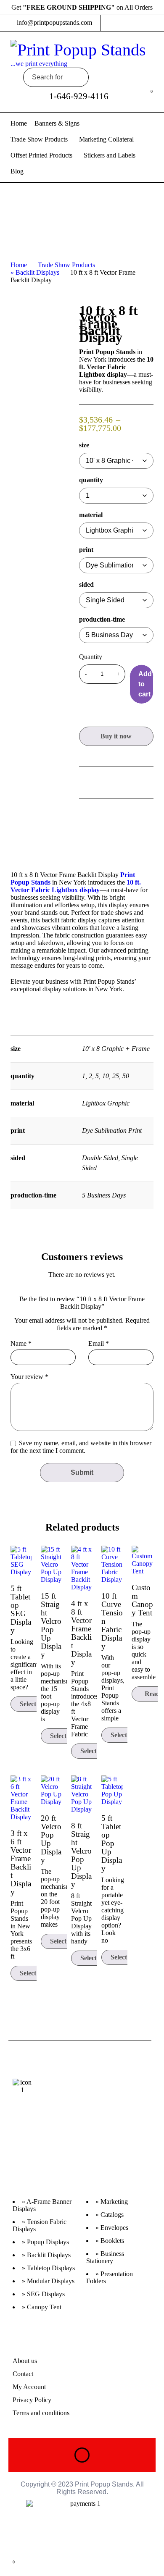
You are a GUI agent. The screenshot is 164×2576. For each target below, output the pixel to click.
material (91, 515)
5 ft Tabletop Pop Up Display (112, 1843)
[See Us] (16, 2151)
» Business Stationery (105, 2257)
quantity (91, 480)
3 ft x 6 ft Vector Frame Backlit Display (21, 1863)
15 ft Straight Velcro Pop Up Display (51, 1625)
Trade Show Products (66, 265)
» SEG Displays (43, 2294)
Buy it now (116, 736)
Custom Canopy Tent (142, 1600)
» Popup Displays (45, 2242)
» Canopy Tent (42, 2307)
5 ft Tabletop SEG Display (21, 1609)
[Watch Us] (32, 2151)
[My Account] (130, 96)
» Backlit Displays (35, 272)
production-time (102, 620)
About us (25, 2361)
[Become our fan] (49, 2151)
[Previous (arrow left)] (15, 1288)
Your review (29, 1377)
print (86, 550)
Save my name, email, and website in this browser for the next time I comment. (81, 1447)
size (84, 445)
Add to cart (145, 684)
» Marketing (112, 2202)
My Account (29, 2387)
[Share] (118, 9)
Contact (23, 2374)
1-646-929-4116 (79, 96)
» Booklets (110, 2241)
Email (99, 1344)
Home (19, 265)
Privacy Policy (32, 2400)
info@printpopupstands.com (54, 22)
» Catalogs (110, 2215)
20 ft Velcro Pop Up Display (51, 1839)
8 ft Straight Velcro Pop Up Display (81, 1855)
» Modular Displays (48, 2281)
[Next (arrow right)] (149, 1288)
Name (21, 1344)
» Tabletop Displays (48, 2268)
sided (86, 585)
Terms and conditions (41, 2413)
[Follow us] (65, 2151)
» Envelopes (112, 2228)
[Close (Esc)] (136, 9)
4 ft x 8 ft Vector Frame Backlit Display (81, 1633)
